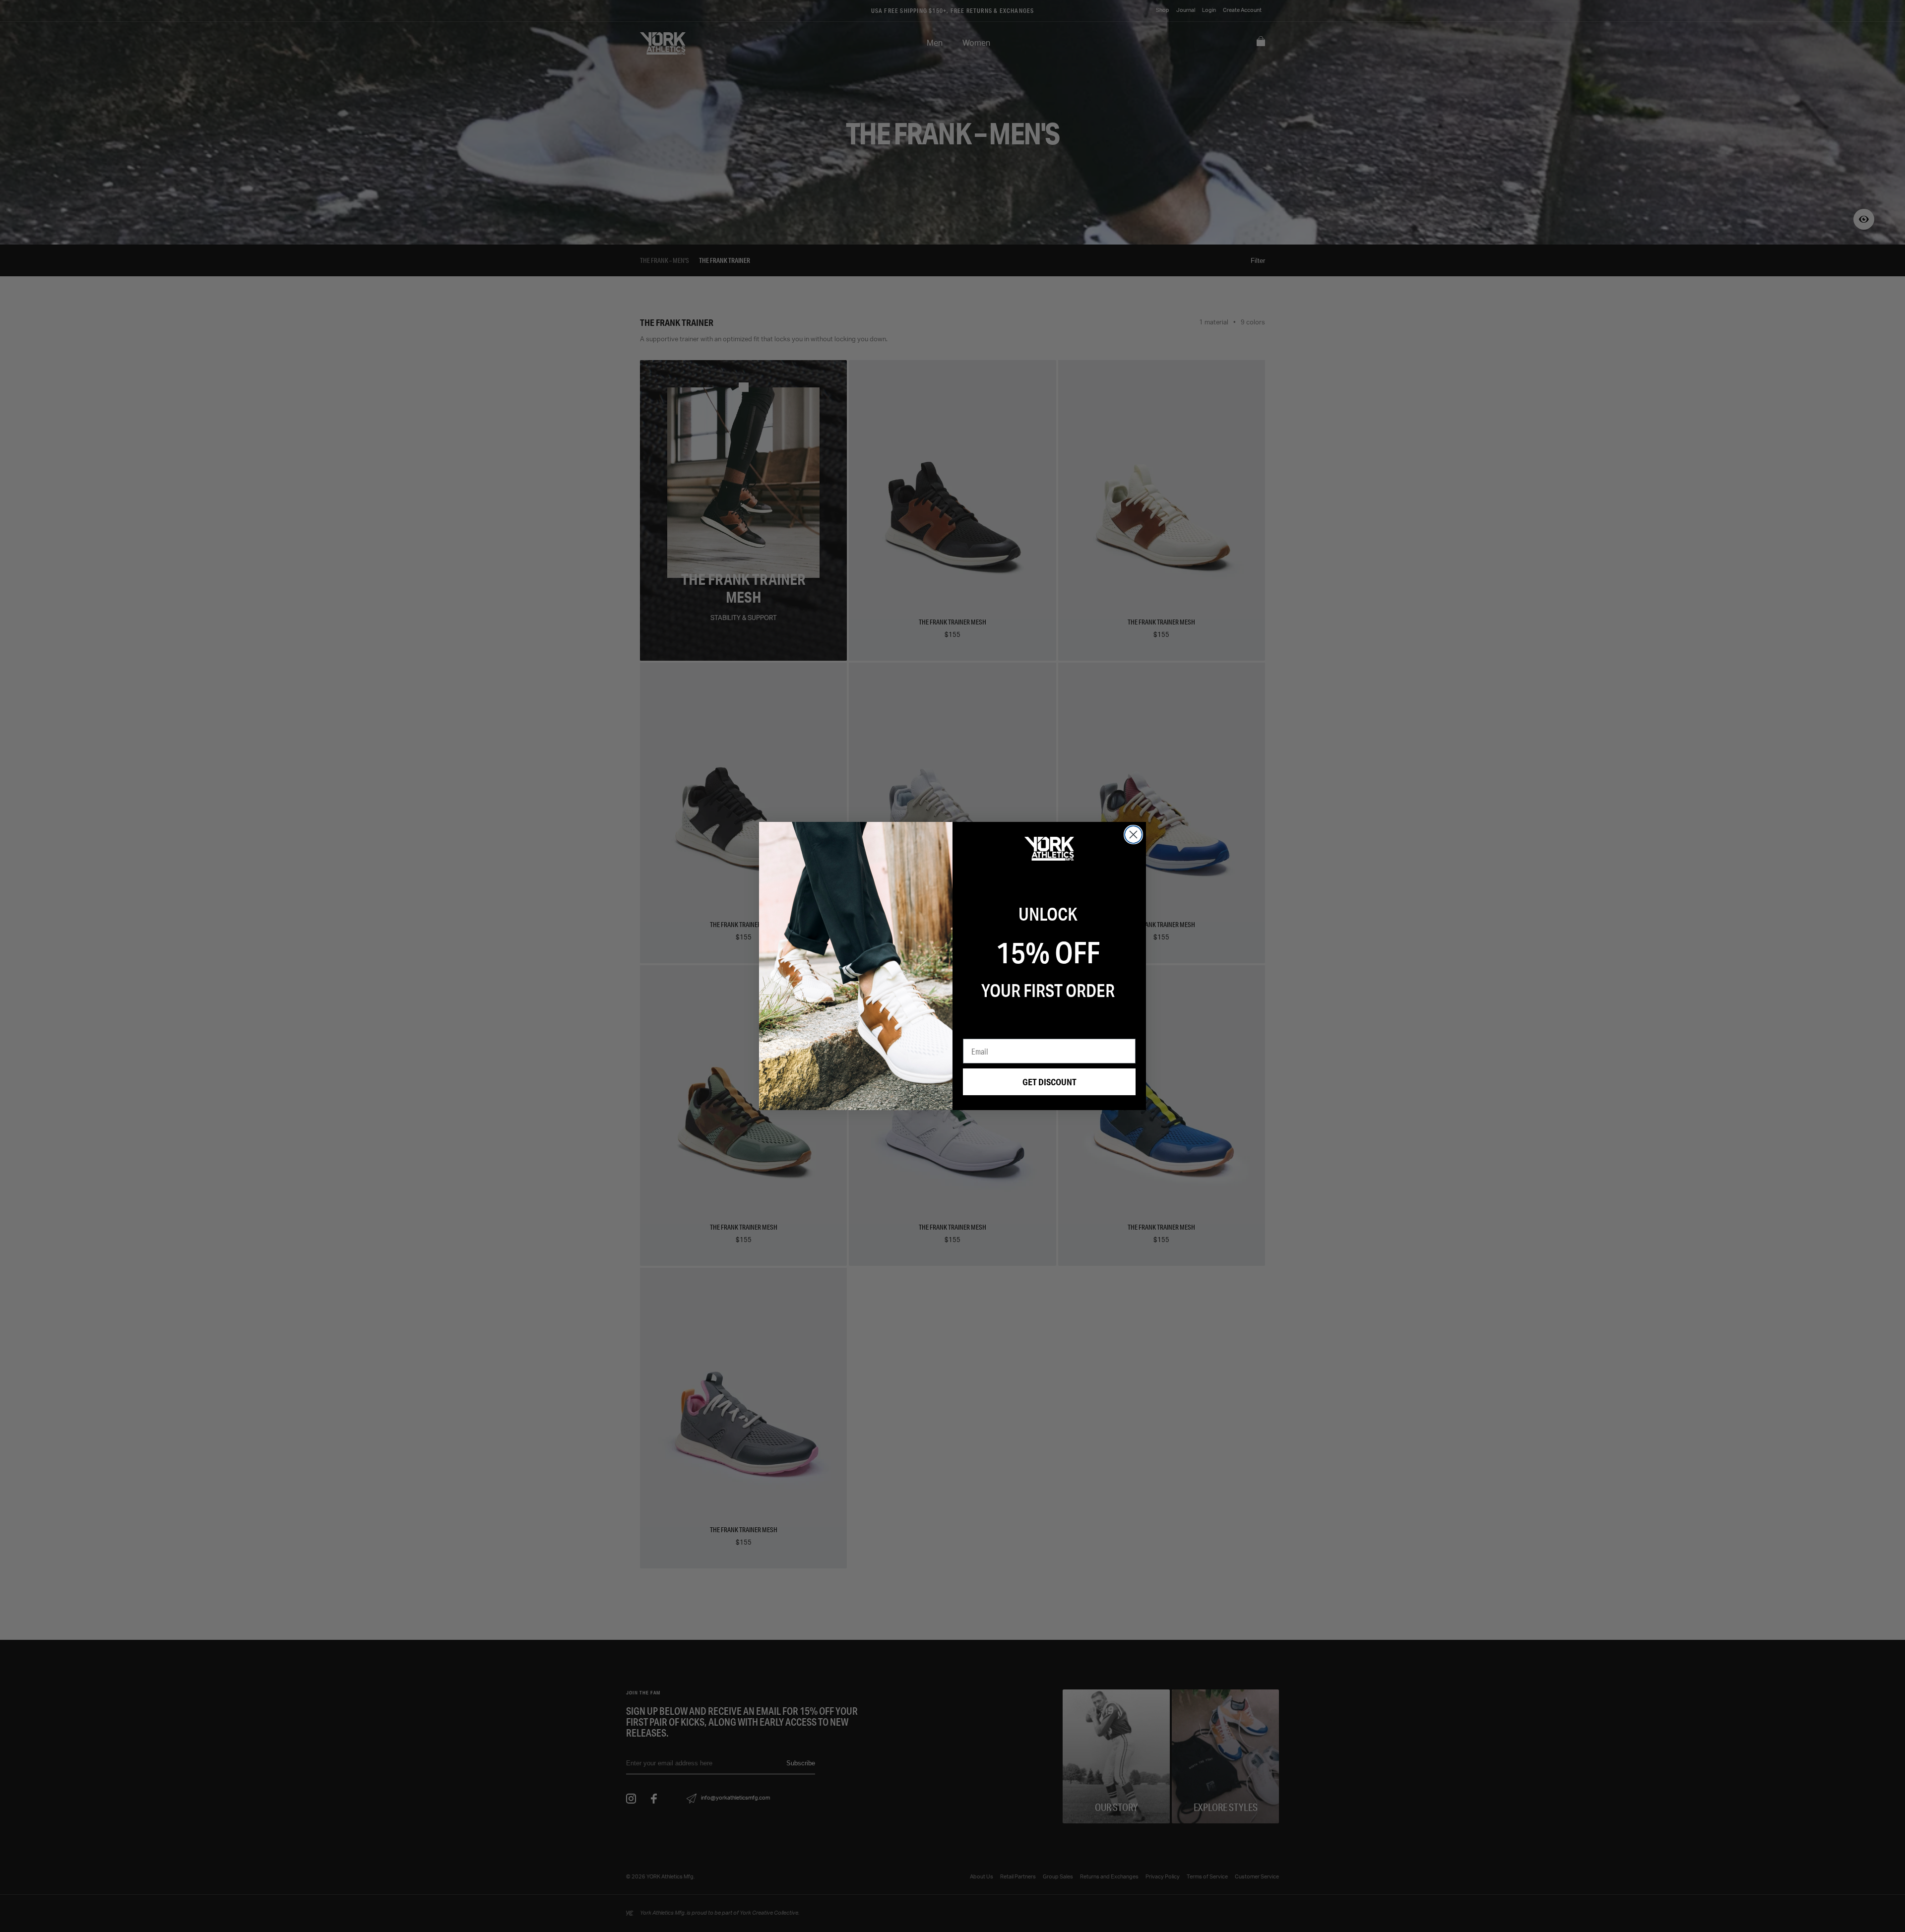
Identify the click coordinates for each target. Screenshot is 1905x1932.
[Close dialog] (1133, 835)
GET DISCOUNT (1049, 1082)
